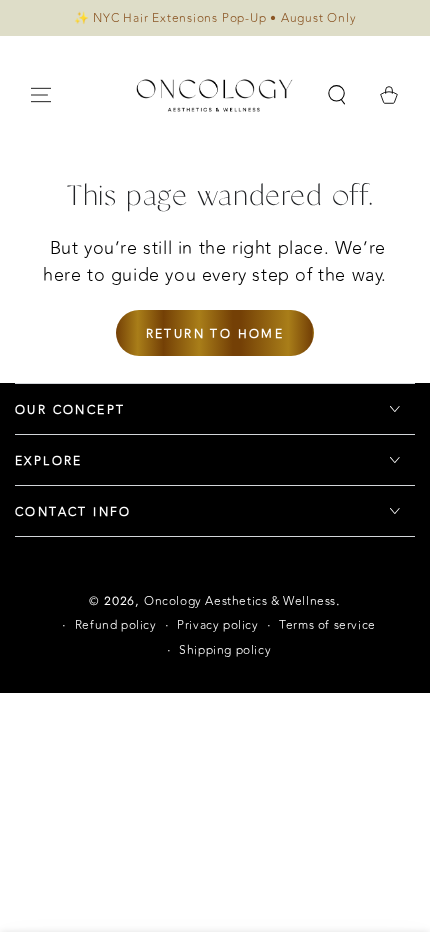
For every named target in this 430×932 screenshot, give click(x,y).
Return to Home (215, 334)
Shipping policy (225, 650)
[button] (337, 95)
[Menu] (41, 95)
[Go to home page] (215, 95)
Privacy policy (217, 625)
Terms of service (327, 625)
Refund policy (116, 625)
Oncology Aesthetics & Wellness (240, 601)
